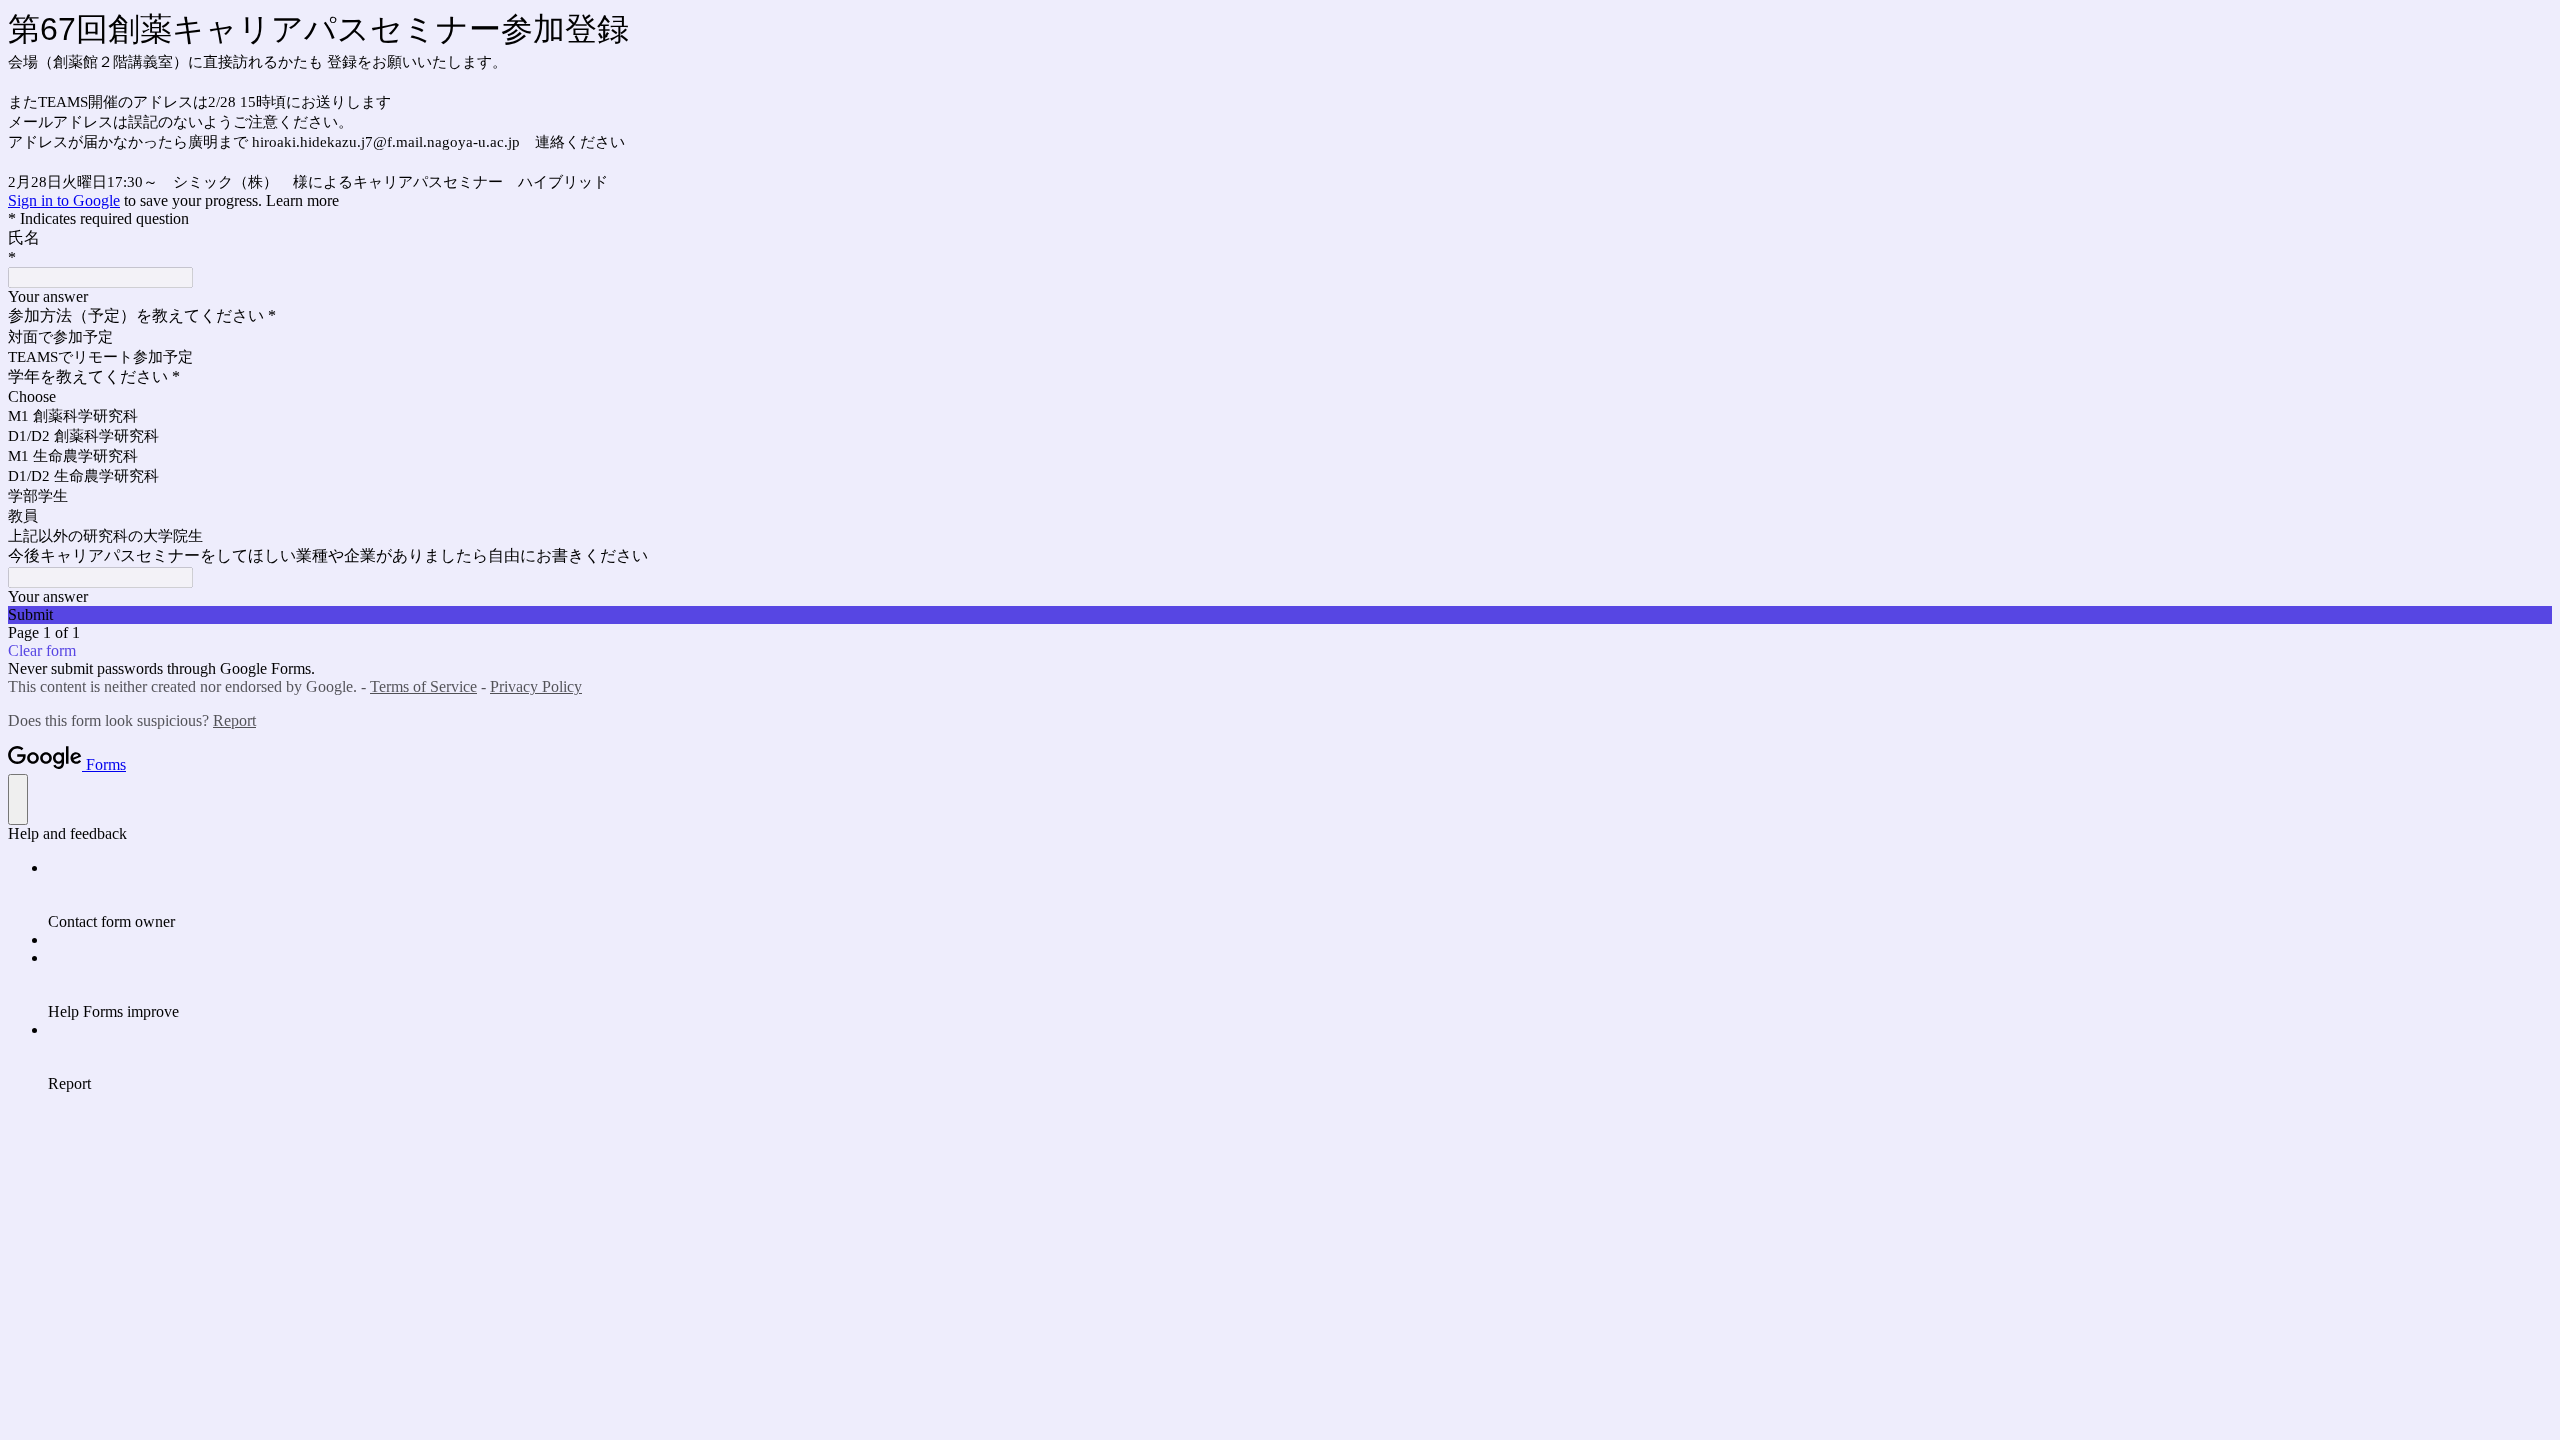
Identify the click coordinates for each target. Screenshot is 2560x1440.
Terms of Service (423, 686)
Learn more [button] (302, 200)
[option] (1280, 397)
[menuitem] (1300, 895)
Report (234, 720)
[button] (1280, 615)
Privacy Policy (536, 686)
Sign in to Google (64, 200)
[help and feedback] (18, 799)
